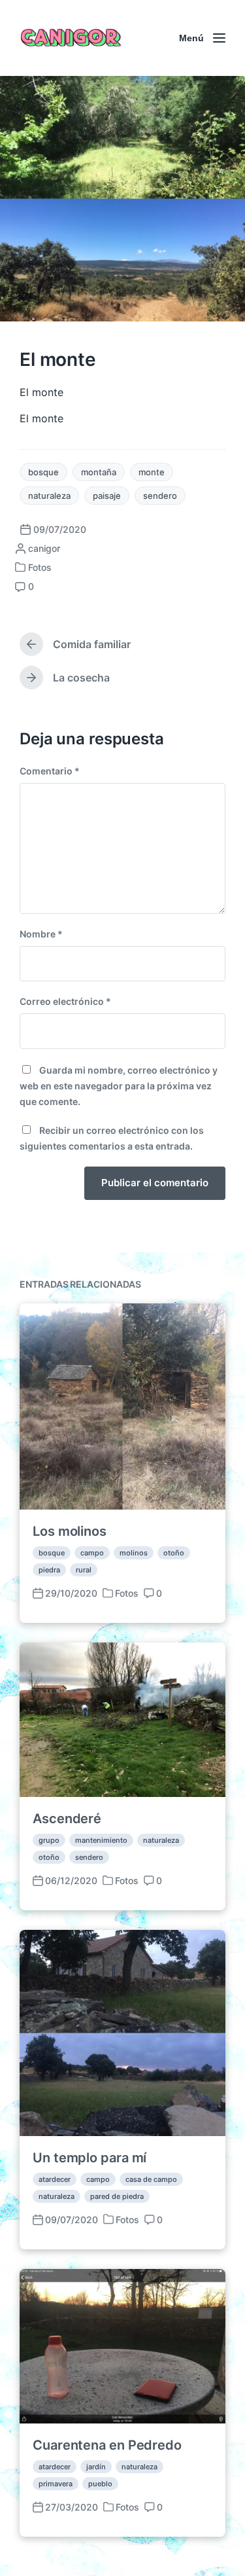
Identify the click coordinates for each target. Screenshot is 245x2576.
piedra (49, 1570)
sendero (160, 496)
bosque (43, 472)
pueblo (100, 2484)
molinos (134, 1553)
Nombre (41, 934)
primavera (56, 2484)
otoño (174, 1553)
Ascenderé (67, 1819)
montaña (99, 472)
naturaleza (49, 496)
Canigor (69, 38)
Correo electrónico (65, 1001)
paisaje (107, 496)
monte (152, 472)
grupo (49, 1840)
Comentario (50, 771)
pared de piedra (117, 2196)
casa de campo (151, 2179)
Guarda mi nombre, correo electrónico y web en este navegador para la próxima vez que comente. (119, 1086)
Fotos (40, 567)
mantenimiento (101, 1840)
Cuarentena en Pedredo (107, 2445)
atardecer (55, 2179)
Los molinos (70, 1531)
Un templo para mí (90, 2158)
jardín (96, 2467)
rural (84, 1570)
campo (92, 1553)
